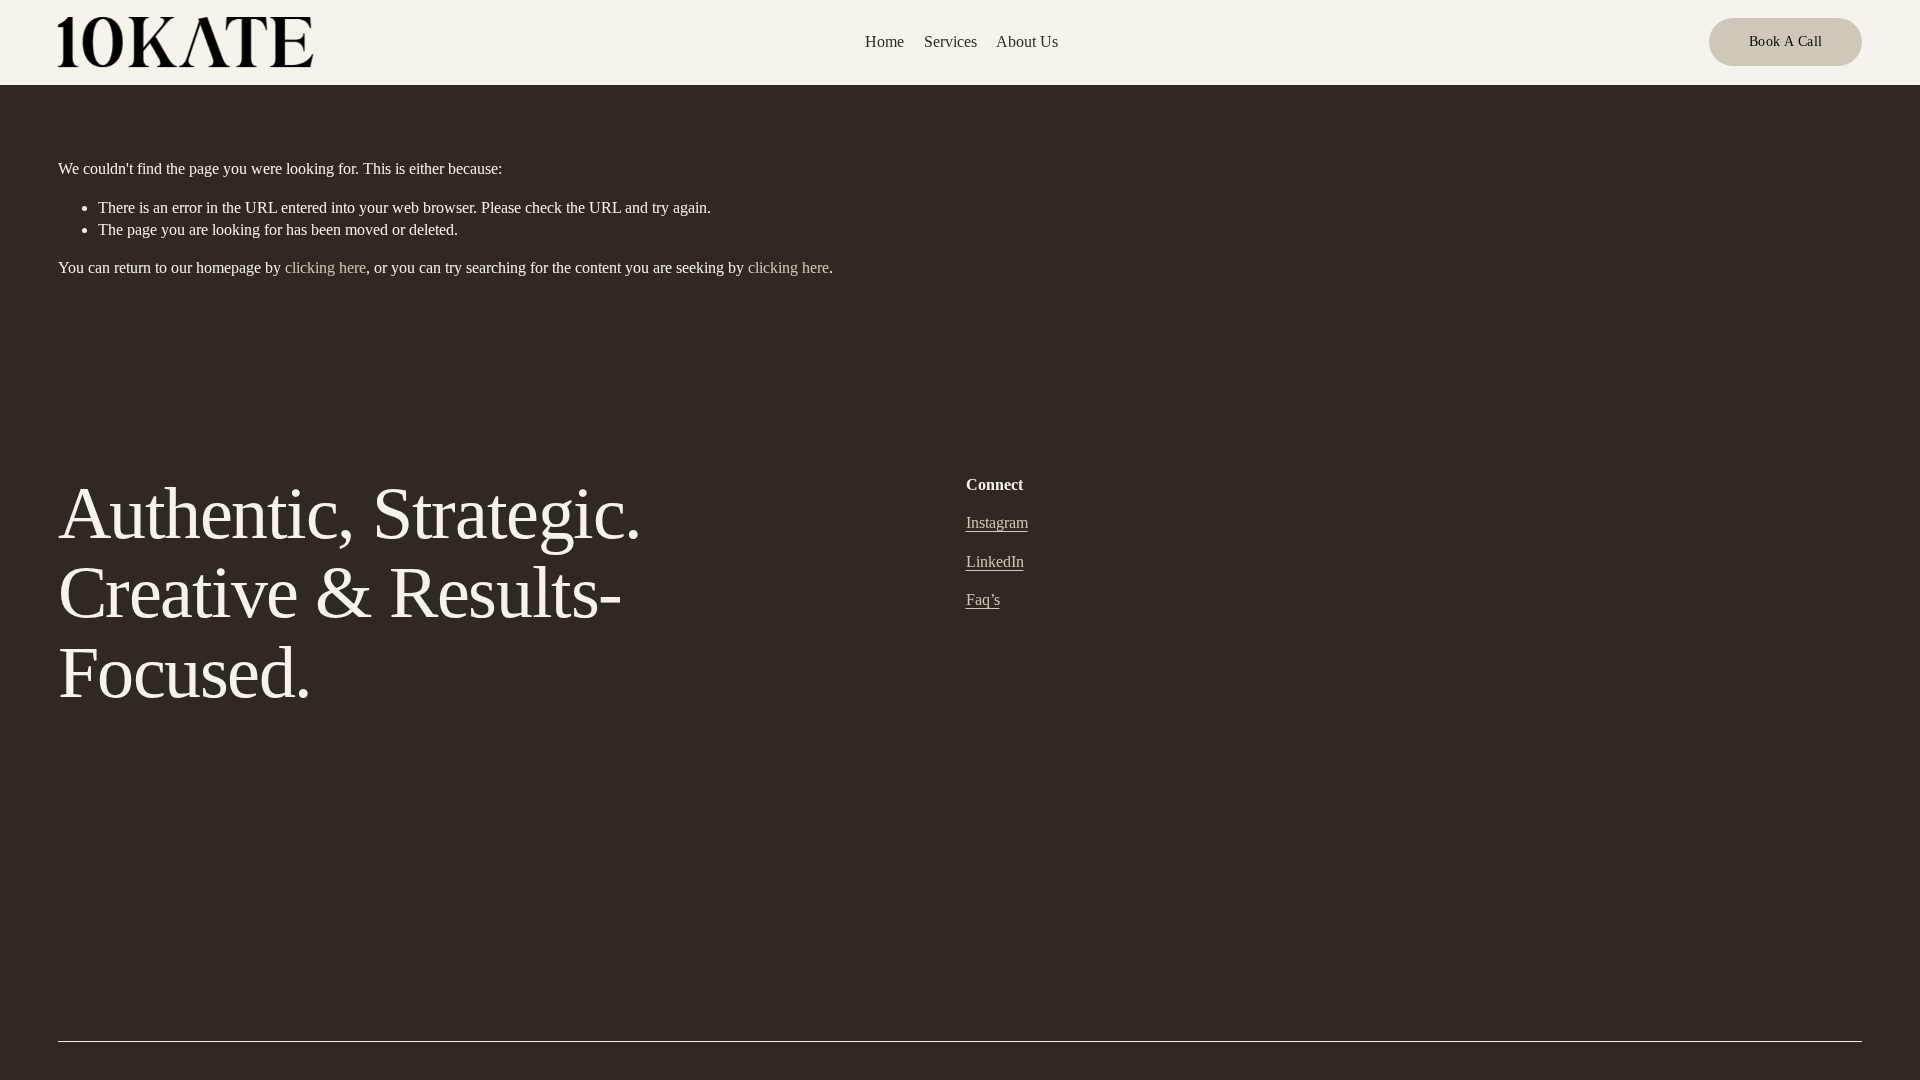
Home (884, 41)
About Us (1027, 41)
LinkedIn (995, 561)
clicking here (325, 267)
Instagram (997, 522)
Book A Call (1786, 41)
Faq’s (983, 599)
